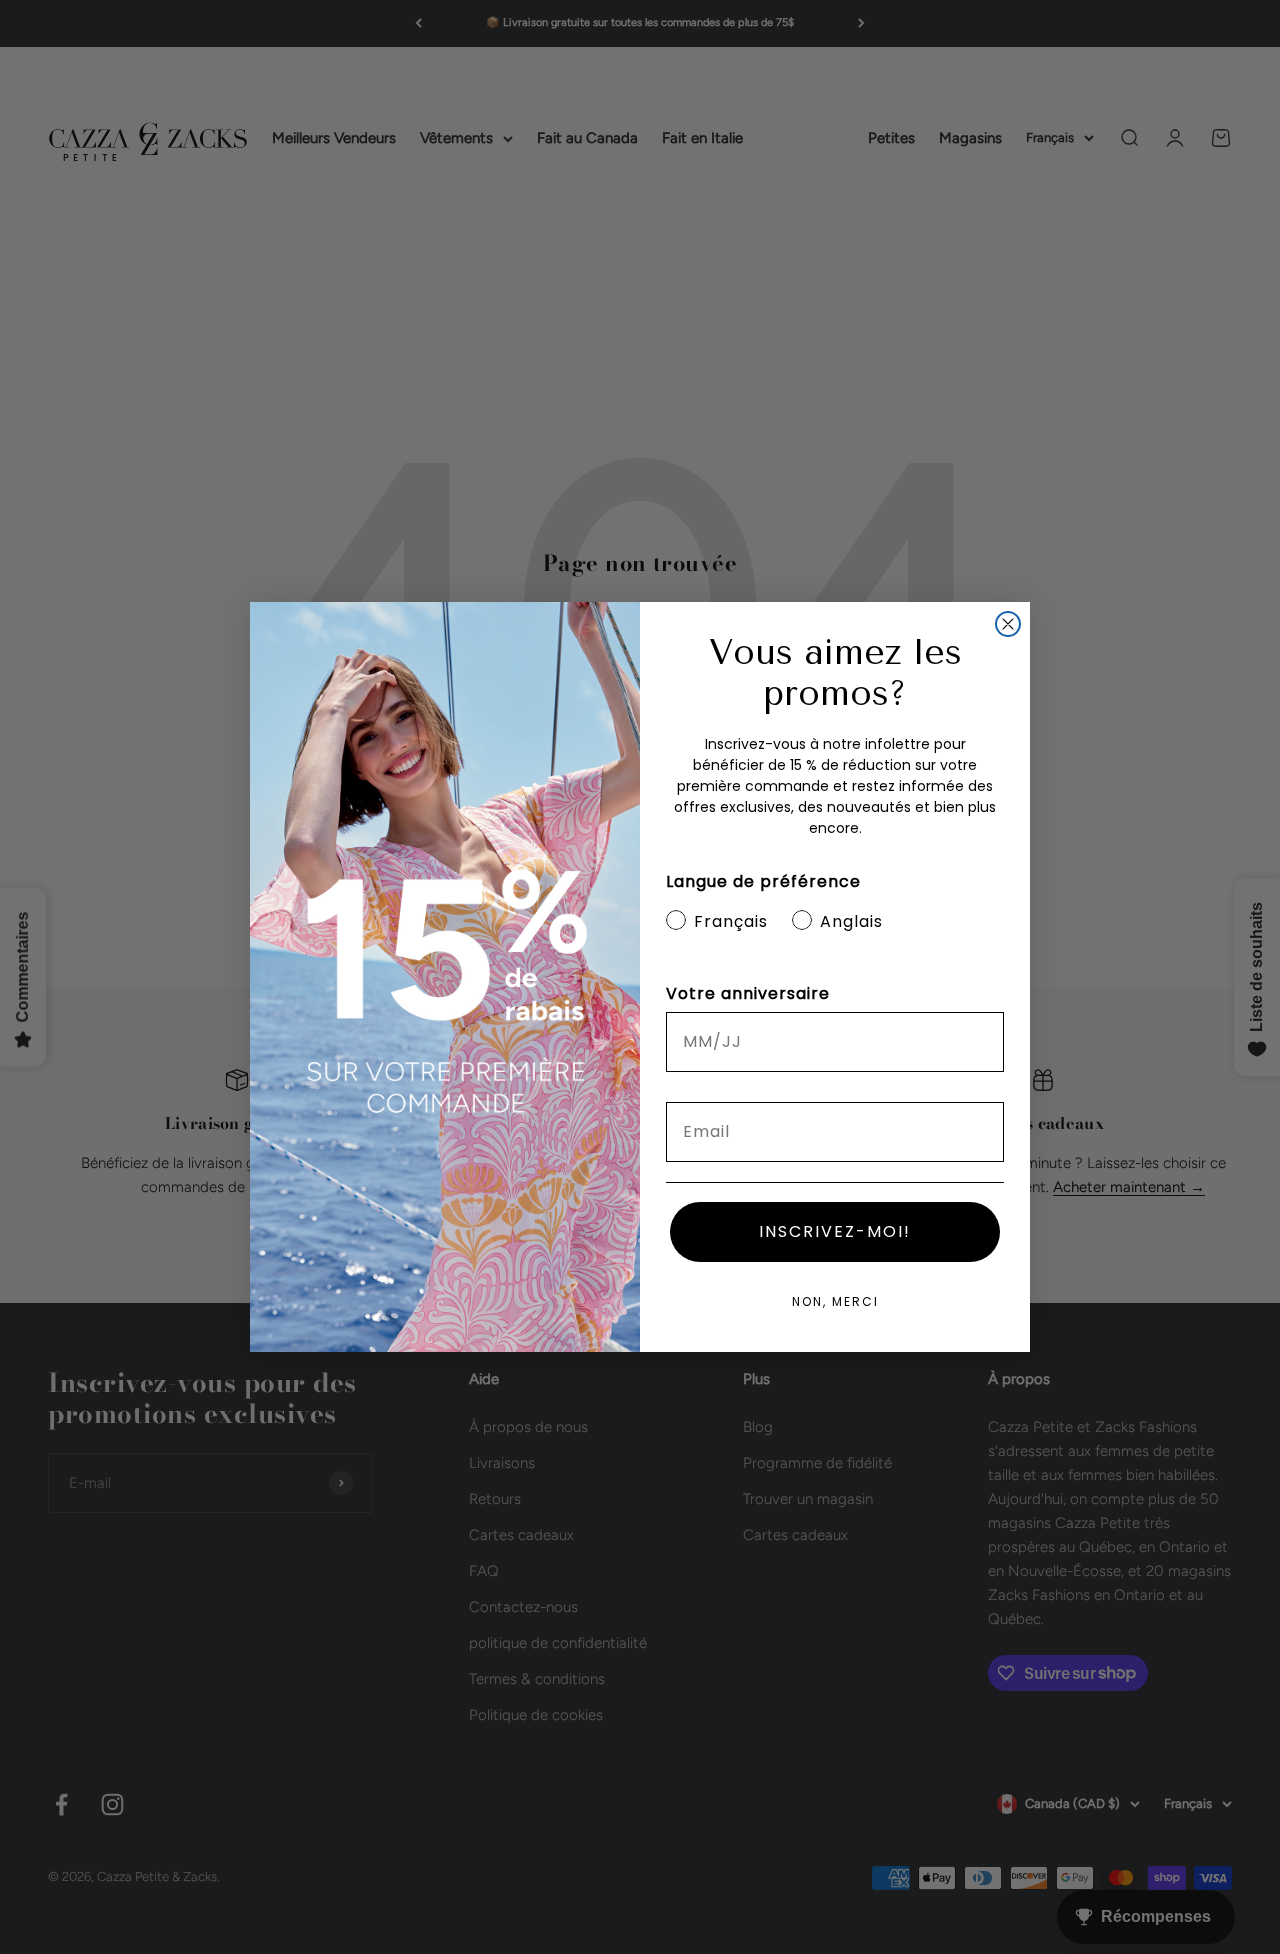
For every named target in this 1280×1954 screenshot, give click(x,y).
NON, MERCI (835, 1301)
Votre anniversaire (748, 993)
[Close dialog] (1008, 624)
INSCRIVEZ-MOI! (835, 1231)
